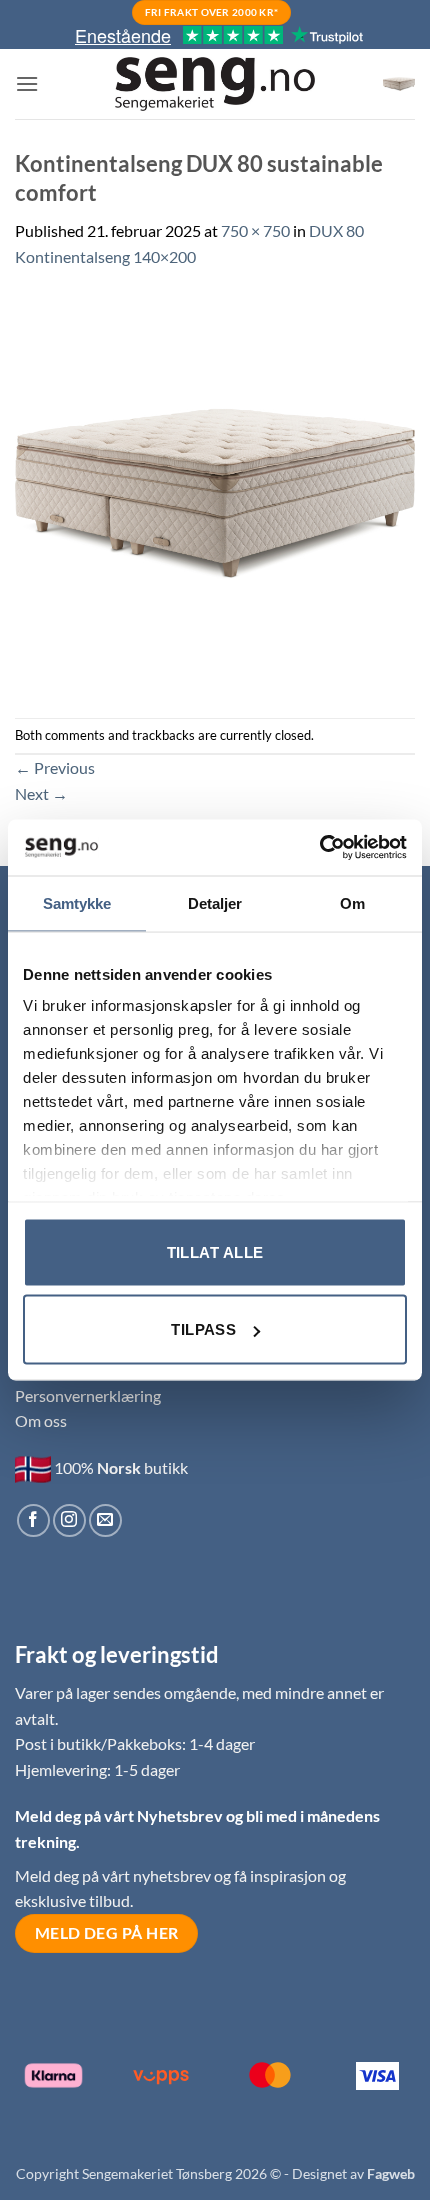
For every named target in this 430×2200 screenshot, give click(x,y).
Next (41, 793)
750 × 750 (255, 230)
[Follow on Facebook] (33, 1520)
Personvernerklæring (88, 1395)
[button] (27, 83)
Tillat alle (215, 1251)
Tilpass (203, 1329)
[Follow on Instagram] (69, 1520)
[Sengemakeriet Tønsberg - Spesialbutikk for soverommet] (215, 84)
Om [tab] (352, 902)
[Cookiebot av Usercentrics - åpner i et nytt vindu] (319, 848)
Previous (55, 767)
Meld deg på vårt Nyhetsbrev (120, 1815)
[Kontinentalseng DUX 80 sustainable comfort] (215, 491)
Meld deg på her (107, 1933)
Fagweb (391, 2173)
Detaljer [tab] (215, 902)
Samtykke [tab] (77, 902)
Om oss (41, 1420)
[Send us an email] (105, 1520)
